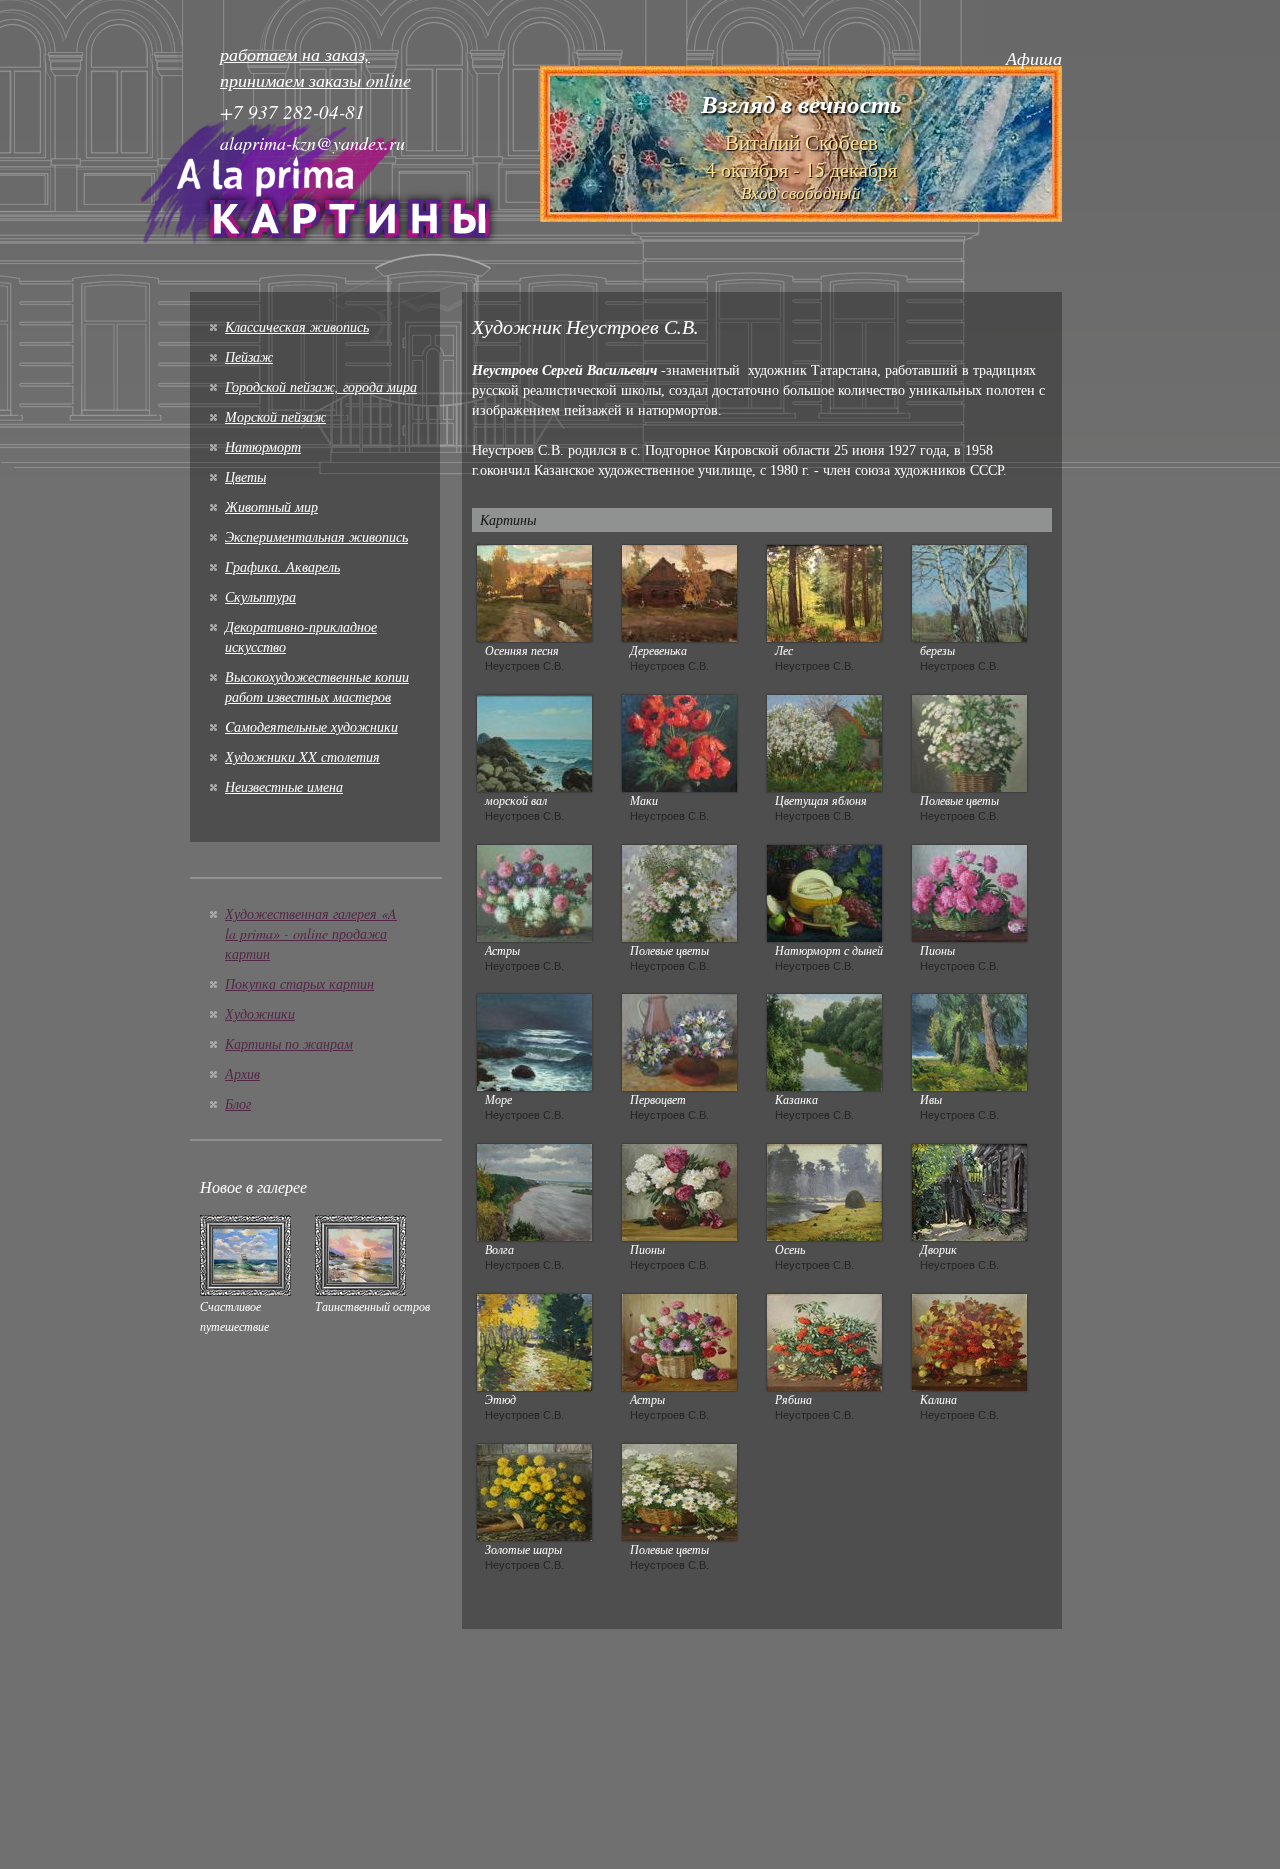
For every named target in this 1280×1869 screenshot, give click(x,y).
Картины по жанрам (289, 1043)
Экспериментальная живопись (316, 536)
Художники (260, 1013)
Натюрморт (263, 446)
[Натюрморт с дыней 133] (824, 891)
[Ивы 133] (969, 1040)
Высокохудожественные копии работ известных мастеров (317, 686)
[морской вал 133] (534, 741)
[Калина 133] (969, 1340)
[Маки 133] (679, 741)
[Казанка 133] (824, 1040)
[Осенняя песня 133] (534, 591)
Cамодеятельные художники (311, 726)
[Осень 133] (824, 1190)
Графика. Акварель (282, 566)
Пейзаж (249, 356)
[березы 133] (969, 591)
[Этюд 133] (534, 1340)
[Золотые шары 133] (534, 1490)
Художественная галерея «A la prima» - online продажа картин (311, 933)
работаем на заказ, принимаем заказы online (315, 67)
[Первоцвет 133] (679, 1040)
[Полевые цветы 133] (969, 741)
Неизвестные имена (284, 786)
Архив (242, 1073)
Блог (238, 1103)
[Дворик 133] (969, 1190)
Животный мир (271, 506)
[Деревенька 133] (679, 591)
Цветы (245, 476)
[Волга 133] (534, 1190)
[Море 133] (534, 1040)
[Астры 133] (534, 891)
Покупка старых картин (299, 983)
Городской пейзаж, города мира (321, 386)
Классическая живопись (297, 326)
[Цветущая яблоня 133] (824, 741)
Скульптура (260, 596)
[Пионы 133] (969, 891)
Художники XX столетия (302, 756)
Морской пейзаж (275, 416)
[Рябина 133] (824, 1340)
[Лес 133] (824, 591)
